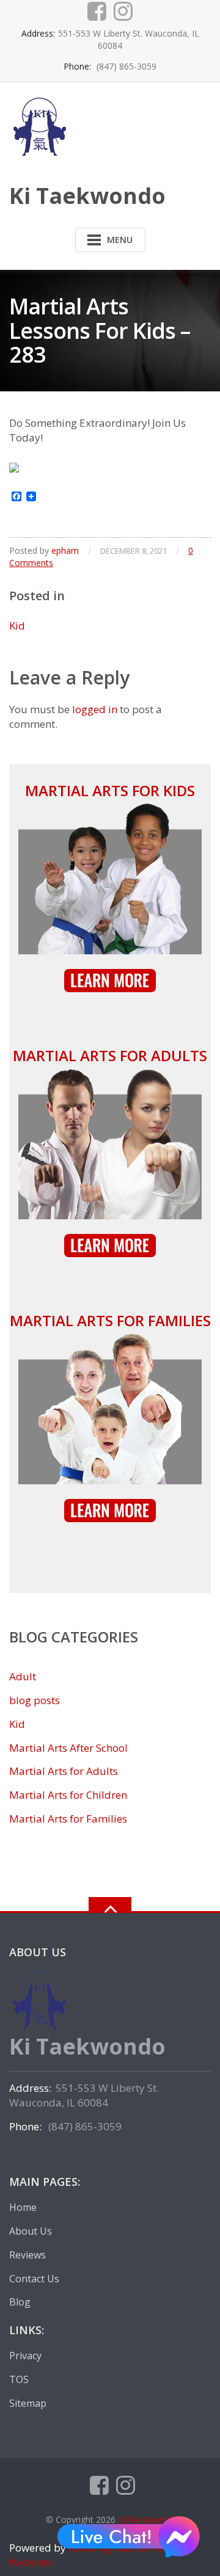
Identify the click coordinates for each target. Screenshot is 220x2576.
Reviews (28, 2255)
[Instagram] (123, 11)
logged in (95, 709)
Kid (17, 626)
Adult (23, 1676)
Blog (20, 2302)
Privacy (25, 2356)
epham (65, 550)
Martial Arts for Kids (110, 790)
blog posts (35, 1700)
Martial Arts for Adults (110, 1055)
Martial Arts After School (68, 1748)
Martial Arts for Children (68, 1795)
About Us (31, 2231)
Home (23, 2207)
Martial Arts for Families (110, 1320)
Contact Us (34, 2279)
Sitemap (28, 2403)
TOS (19, 2379)
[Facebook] (97, 11)
